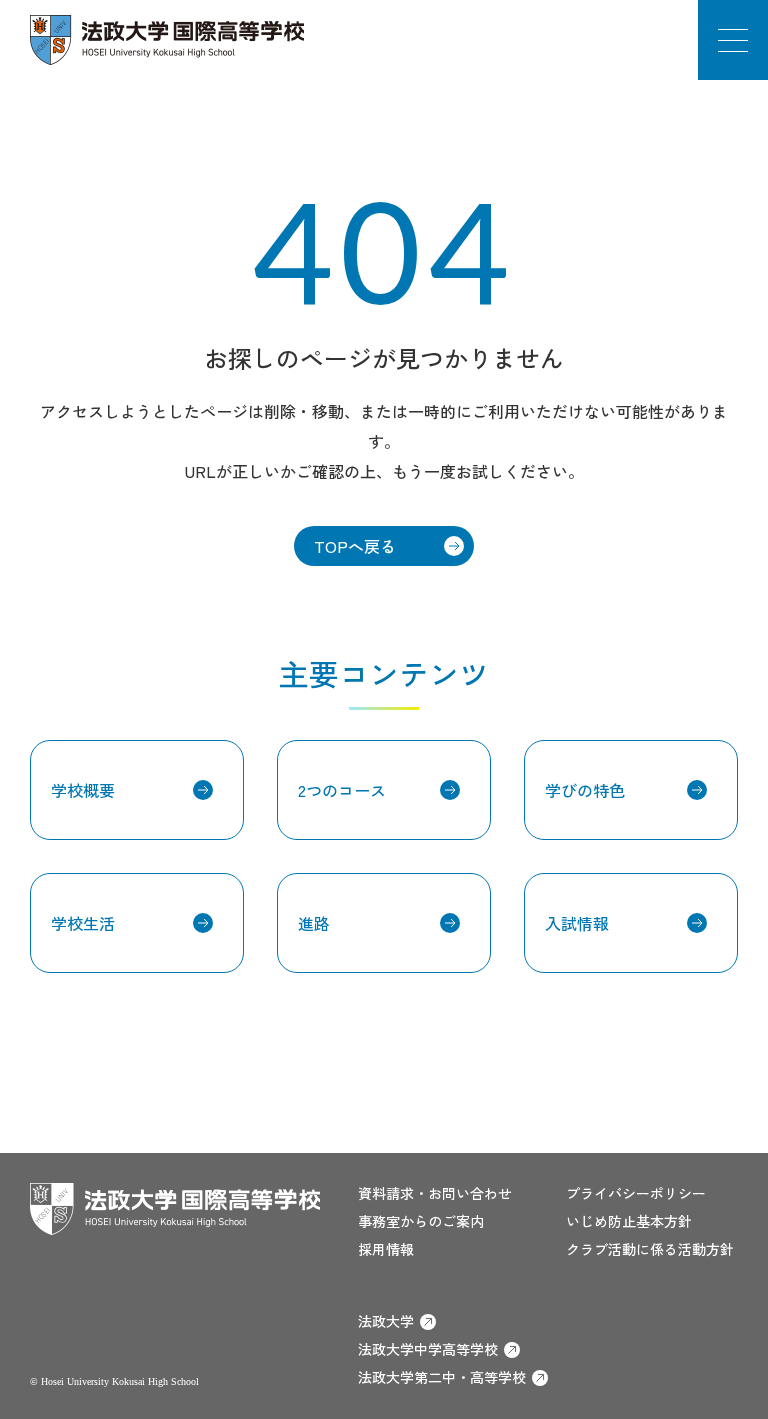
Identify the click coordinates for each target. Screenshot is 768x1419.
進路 (314, 923)
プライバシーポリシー (636, 1193)
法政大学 (386, 1321)
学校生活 (83, 923)
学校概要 (83, 790)
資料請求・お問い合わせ (435, 1193)
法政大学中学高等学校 (428, 1349)
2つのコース (342, 790)
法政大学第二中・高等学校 (442, 1377)
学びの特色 (585, 790)
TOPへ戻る (355, 546)
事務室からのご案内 (421, 1221)
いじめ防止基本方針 (629, 1221)
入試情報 (577, 923)
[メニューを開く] (733, 40)
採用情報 (386, 1249)
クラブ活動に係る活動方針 (650, 1249)
